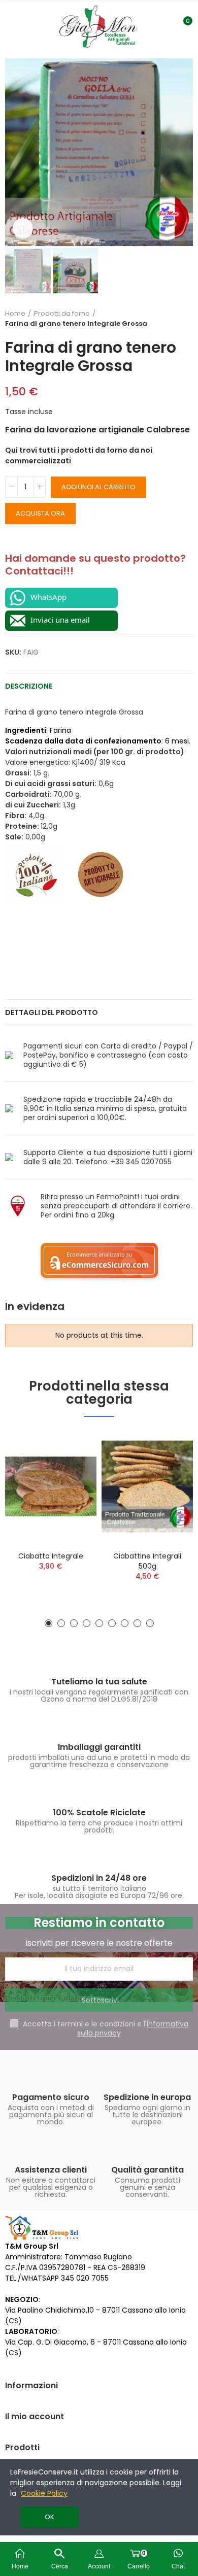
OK (49, 2517)
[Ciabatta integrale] (51, 1486)
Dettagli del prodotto (52, 1012)
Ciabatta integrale (51, 1556)
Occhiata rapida (71, 1447)
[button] (15, 152)
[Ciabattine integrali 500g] (147, 1486)
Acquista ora (40, 513)
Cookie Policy (44, 2493)
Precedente (160, 319)
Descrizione (29, 686)
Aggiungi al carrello (98, 487)
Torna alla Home (173, 319)
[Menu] (13, 26)
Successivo (185, 319)
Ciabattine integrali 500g (147, 1561)
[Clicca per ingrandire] (23, 228)
